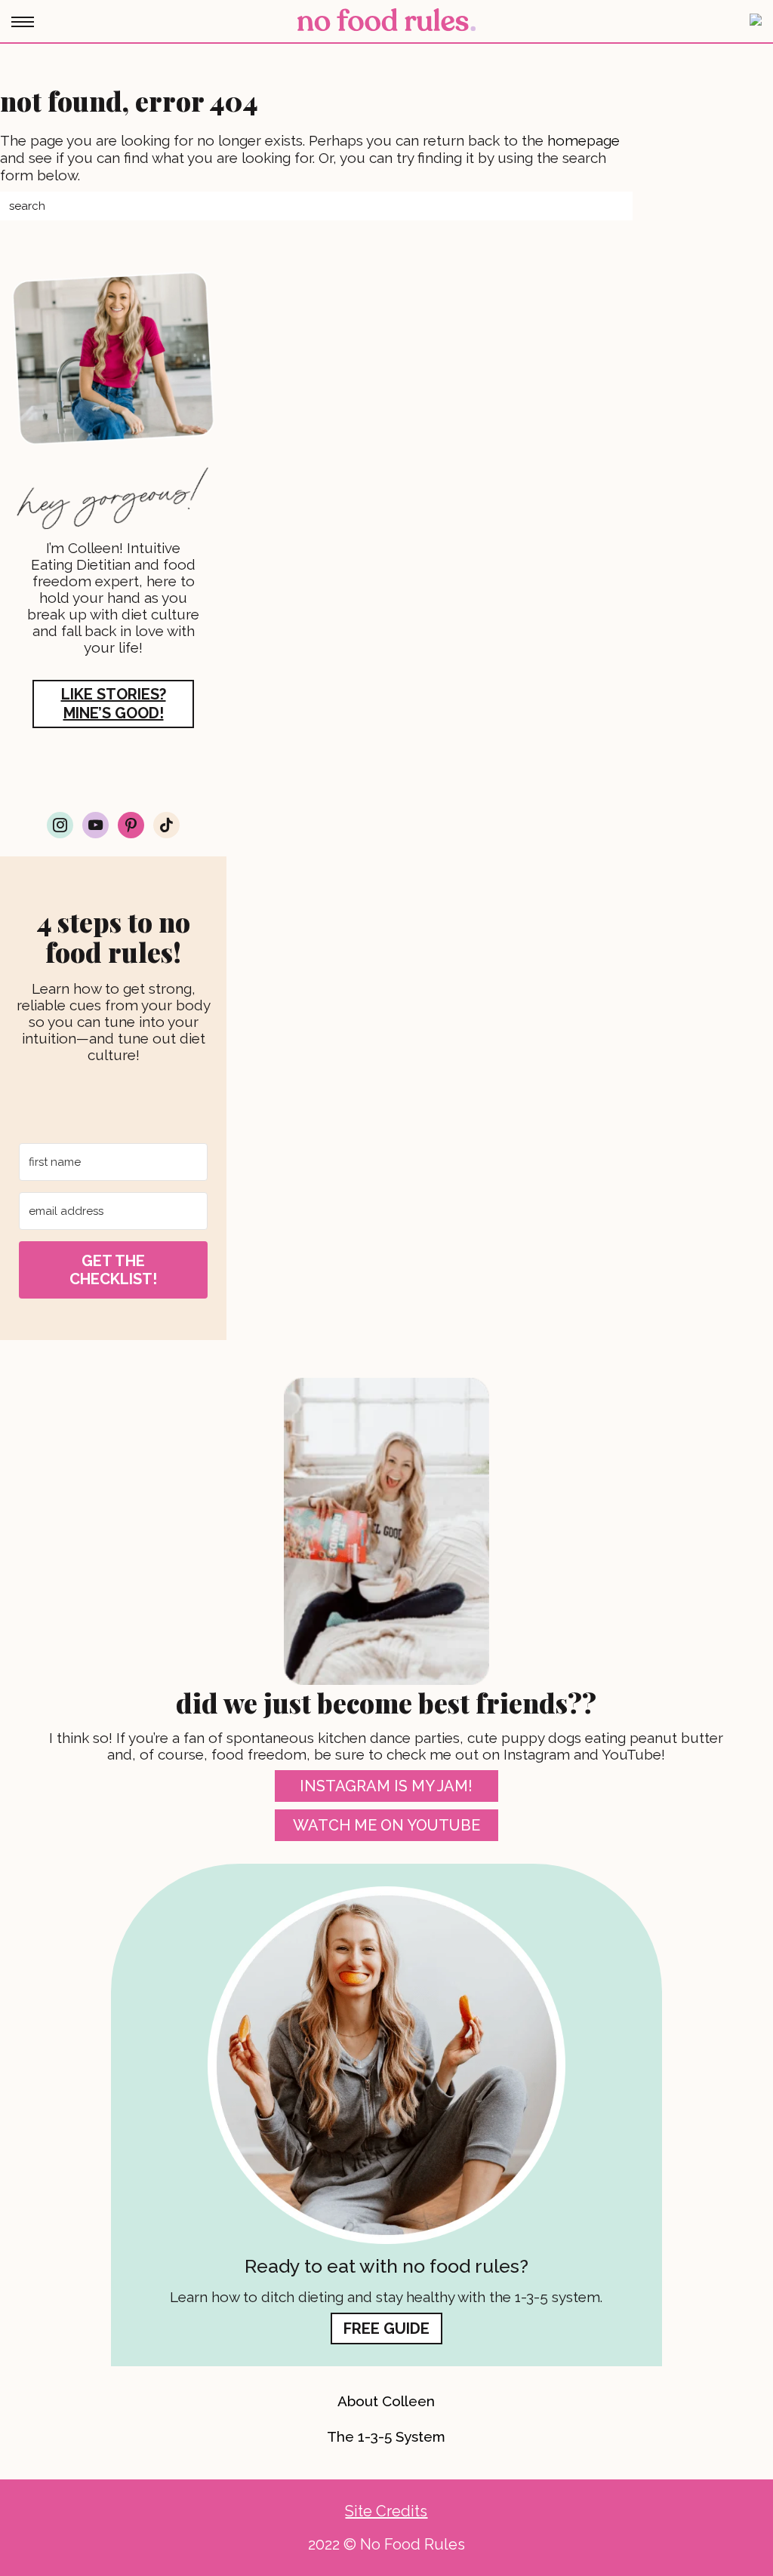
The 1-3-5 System (386, 2436)
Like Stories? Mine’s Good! (114, 704)
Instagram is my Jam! (386, 1786)
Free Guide (386, 2329)
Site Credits (386, 2511)
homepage (584, 140)
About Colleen (386, 2401)
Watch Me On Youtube (386, 1825)
